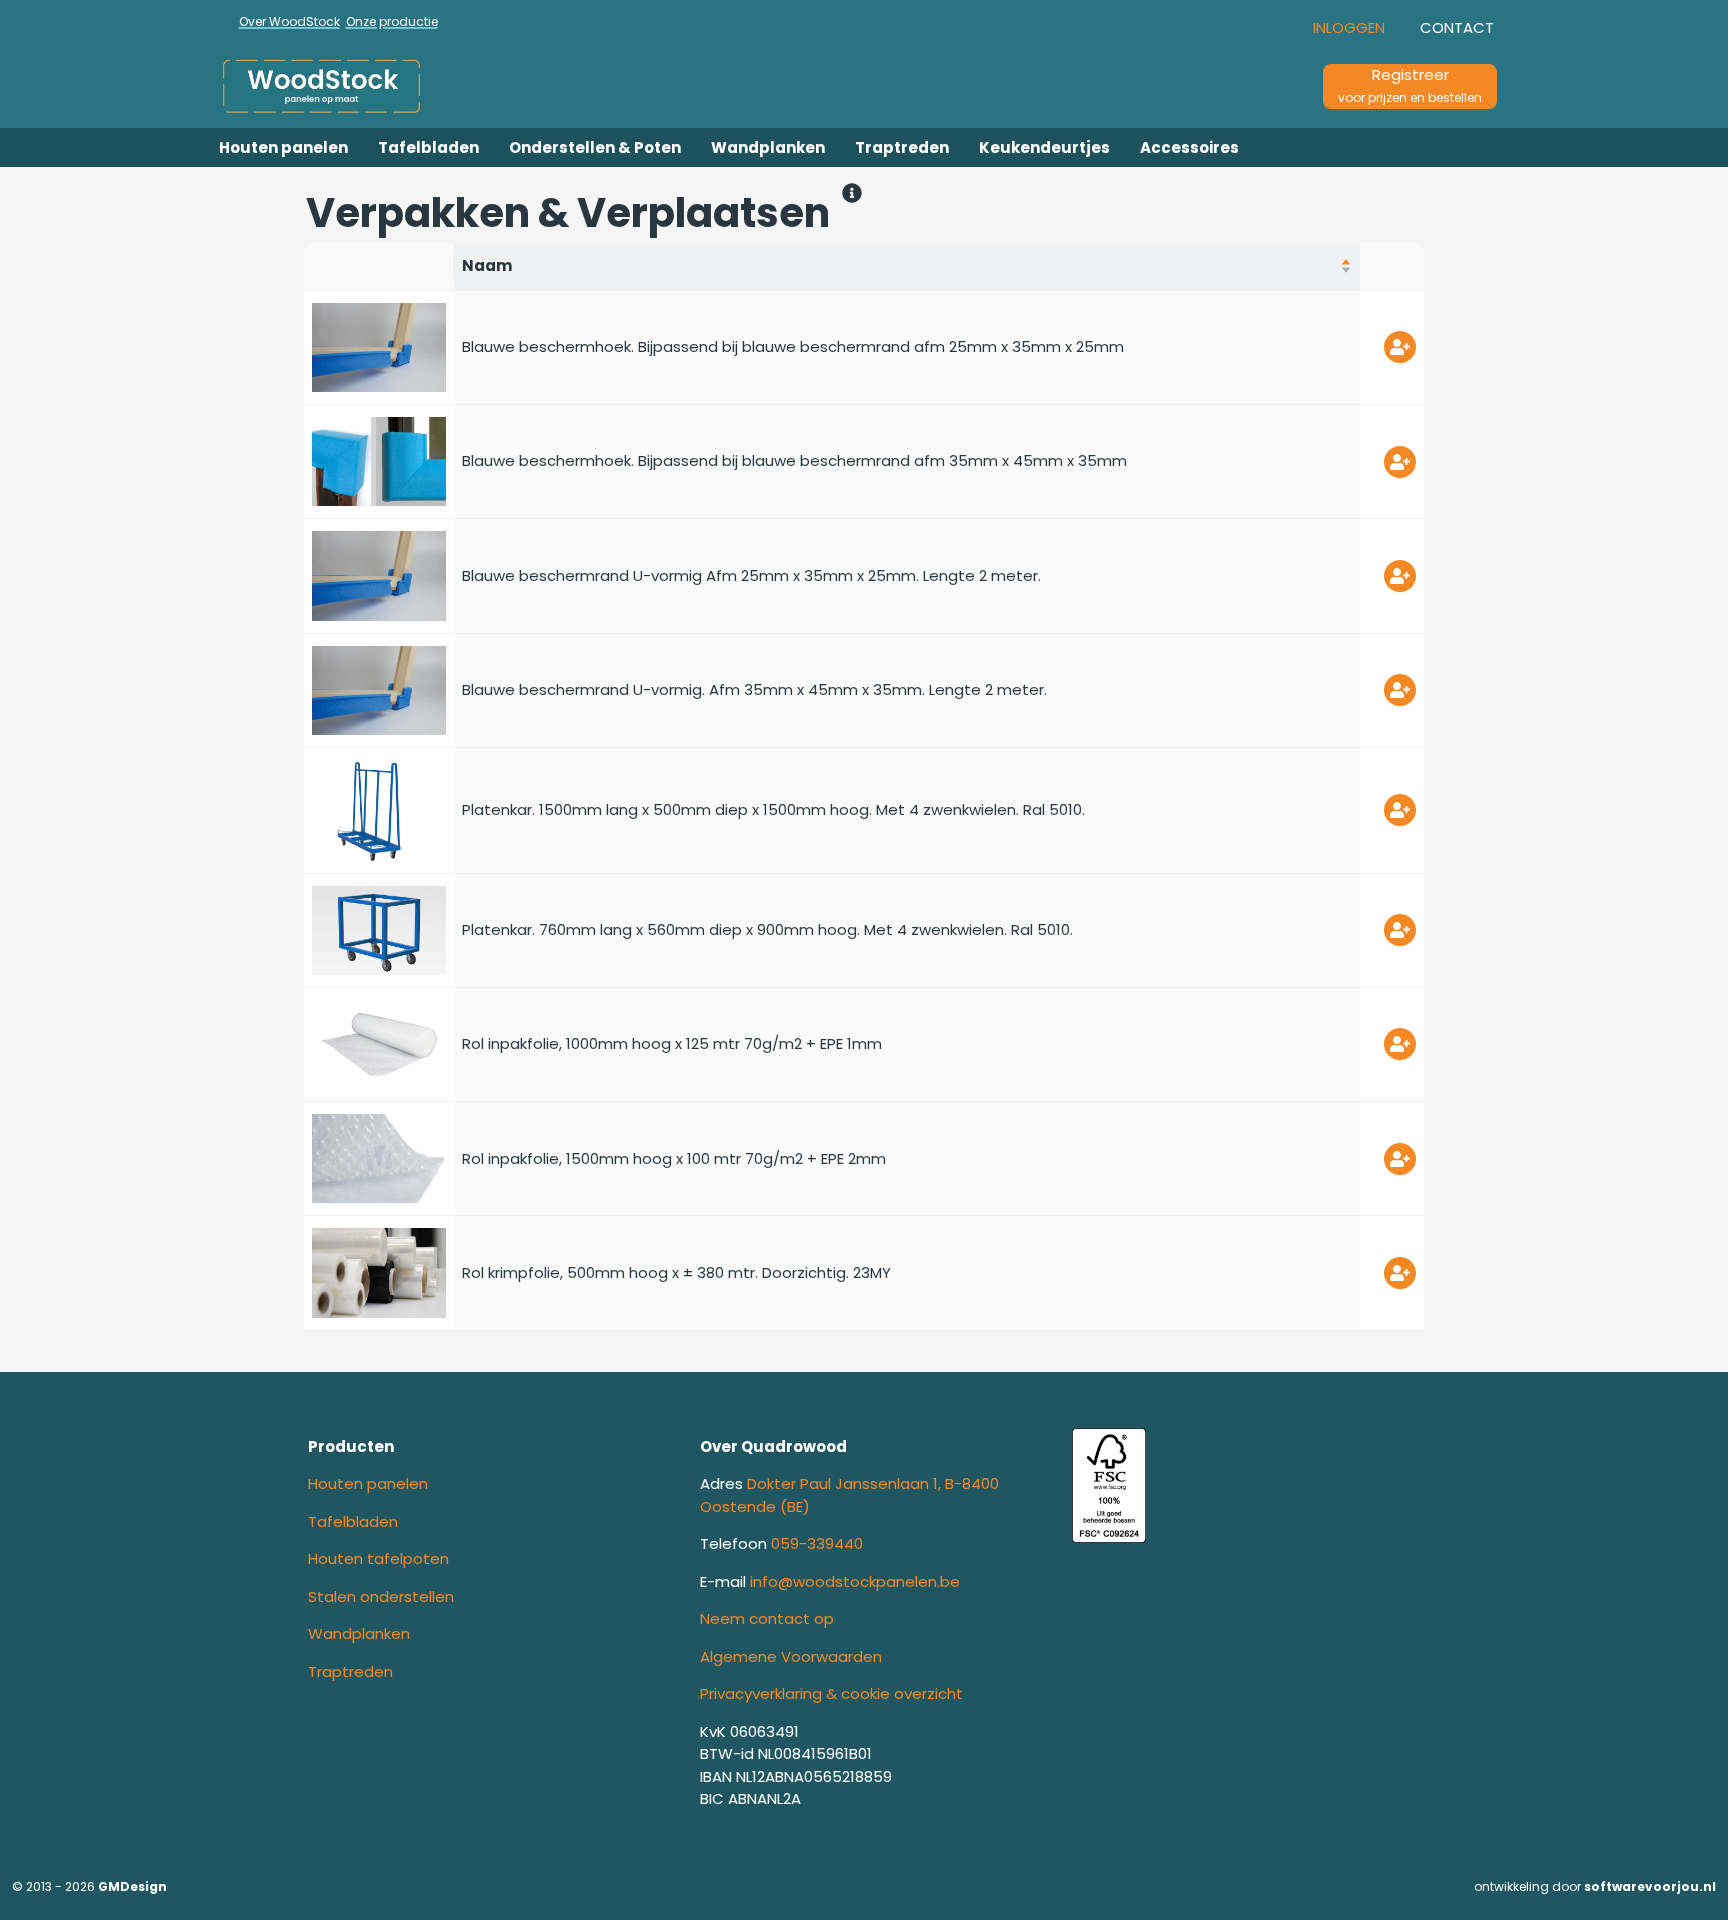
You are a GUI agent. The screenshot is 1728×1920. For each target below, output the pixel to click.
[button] (1349, 27)
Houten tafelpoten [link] (378, 1558)
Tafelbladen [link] (353, 1521)
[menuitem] (283, 147)
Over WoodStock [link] (289, 21)
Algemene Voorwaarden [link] (791, 1656)
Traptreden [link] (350, 1671)
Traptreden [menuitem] (902, 147)
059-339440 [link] (817, 1543)
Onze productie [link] (392, 21)
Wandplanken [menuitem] (768, 147)
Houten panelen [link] (368, 1483)
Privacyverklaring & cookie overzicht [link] (831, 1693)
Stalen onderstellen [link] (381, 1596)
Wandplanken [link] (359, 1633)
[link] (354, 86)
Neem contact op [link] (767, 1618)
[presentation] (1349, 28)
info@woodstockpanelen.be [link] (855, 1581)
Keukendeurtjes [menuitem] (1044, 147)
